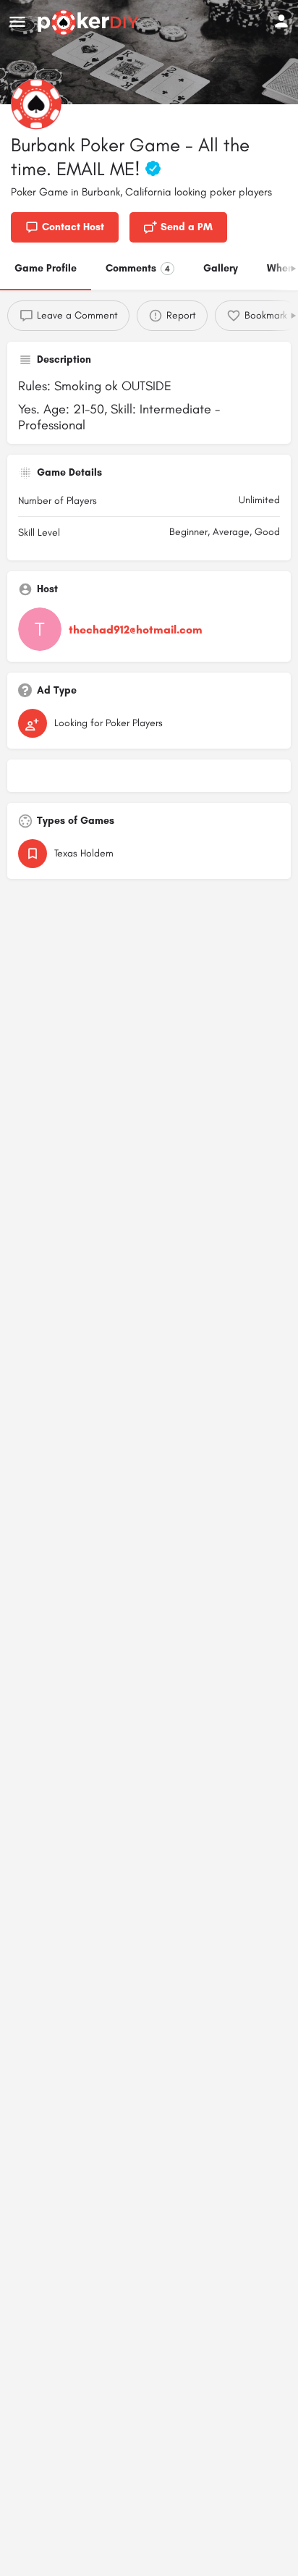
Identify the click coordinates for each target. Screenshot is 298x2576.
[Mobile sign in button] (281, 21)
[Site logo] (90, 22)
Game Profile (46, 268)
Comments (138, 268)
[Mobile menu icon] (17, 22)
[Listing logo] (36, 104)
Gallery (221, 268)
